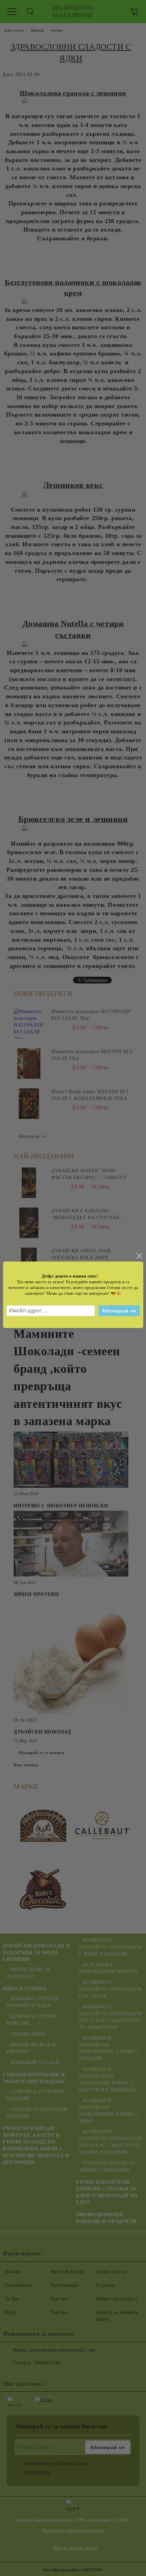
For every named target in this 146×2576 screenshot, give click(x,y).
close (139, 1256)
